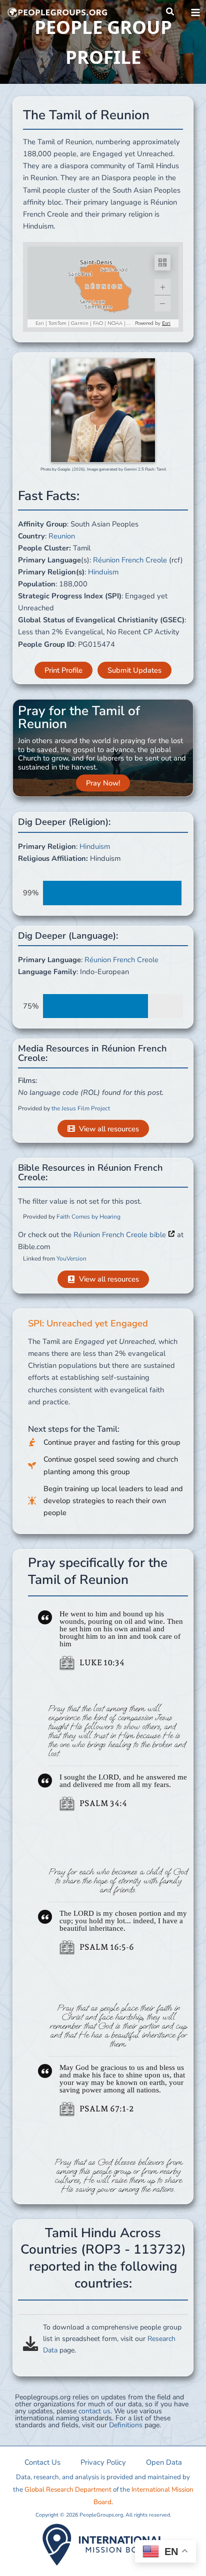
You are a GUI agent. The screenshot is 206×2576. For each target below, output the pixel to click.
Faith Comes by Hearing (88, 1217)
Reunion (62, 536)
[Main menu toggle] (195, 12)
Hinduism (103, 572)
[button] (170, 12)
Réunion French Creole (130, 560)
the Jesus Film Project (81, 1108)
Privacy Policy (103, 2462)
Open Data (164, 2462)
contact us (94, 2411)
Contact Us (42, 2462)
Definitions (126, 2425)
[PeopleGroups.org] (57, 12)
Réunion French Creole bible (121, 1235)
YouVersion (71, 1259)
